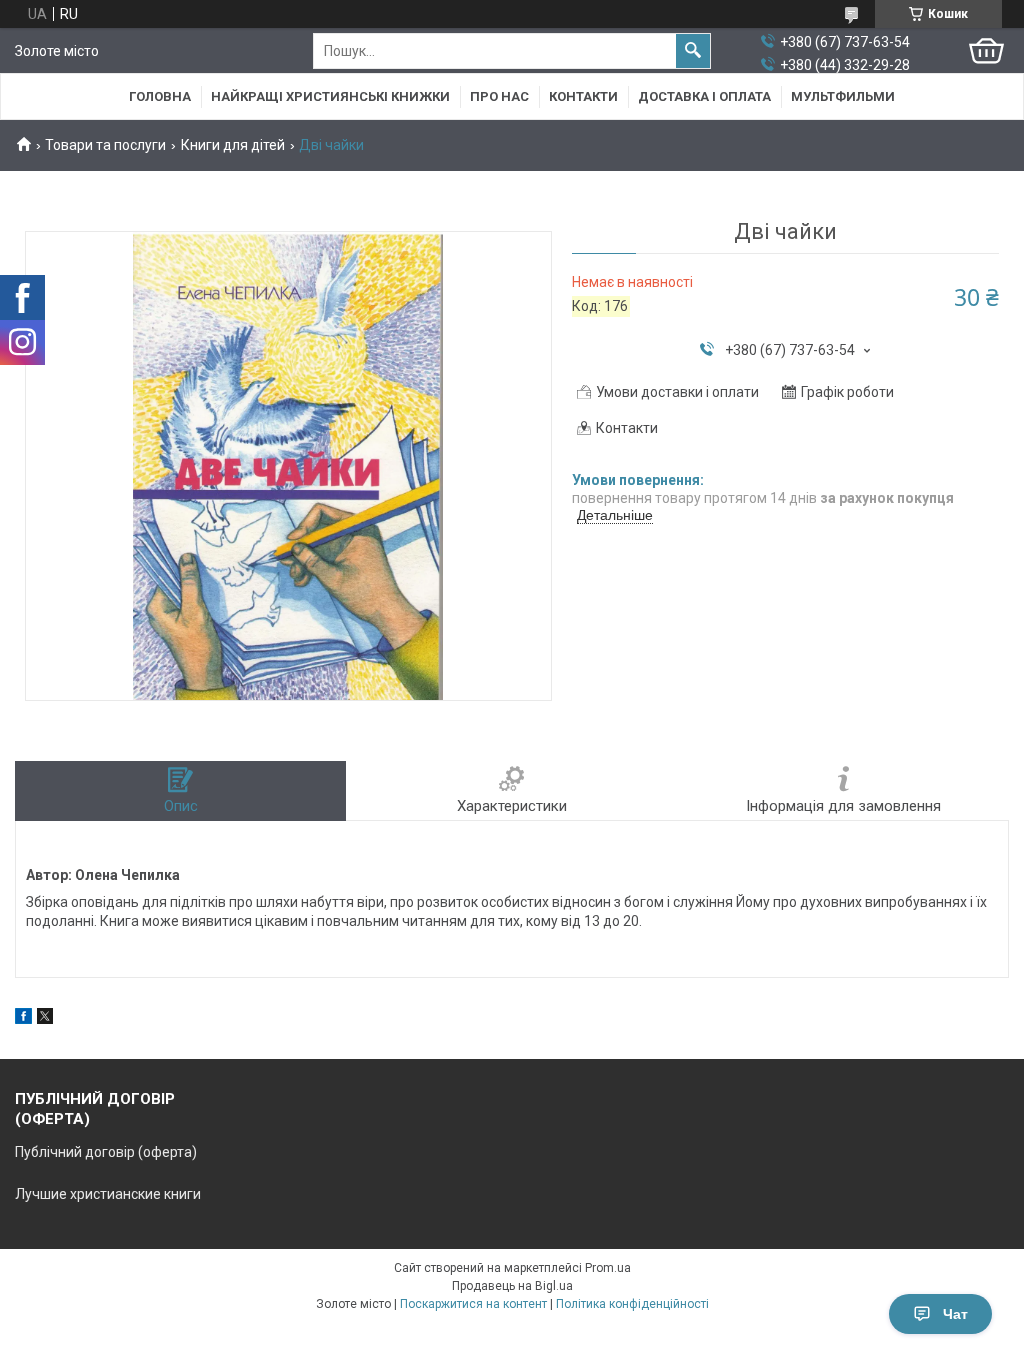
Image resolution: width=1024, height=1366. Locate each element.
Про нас (499, 96)
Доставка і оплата (704, 96)
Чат (955, 1314)
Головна (160, 96)
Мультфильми (843, 96)
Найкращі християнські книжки (330, 96)
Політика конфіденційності (632, 1304)
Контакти (583, 96)
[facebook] (23, 1019)
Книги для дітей (233, 145)
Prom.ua (608, 1268)
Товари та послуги (105, 145)
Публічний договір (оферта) (106, 1152)
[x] (45, 1019)
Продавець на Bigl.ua (512, 1286)
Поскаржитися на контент (473, 1304)
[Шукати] (693, 51)
